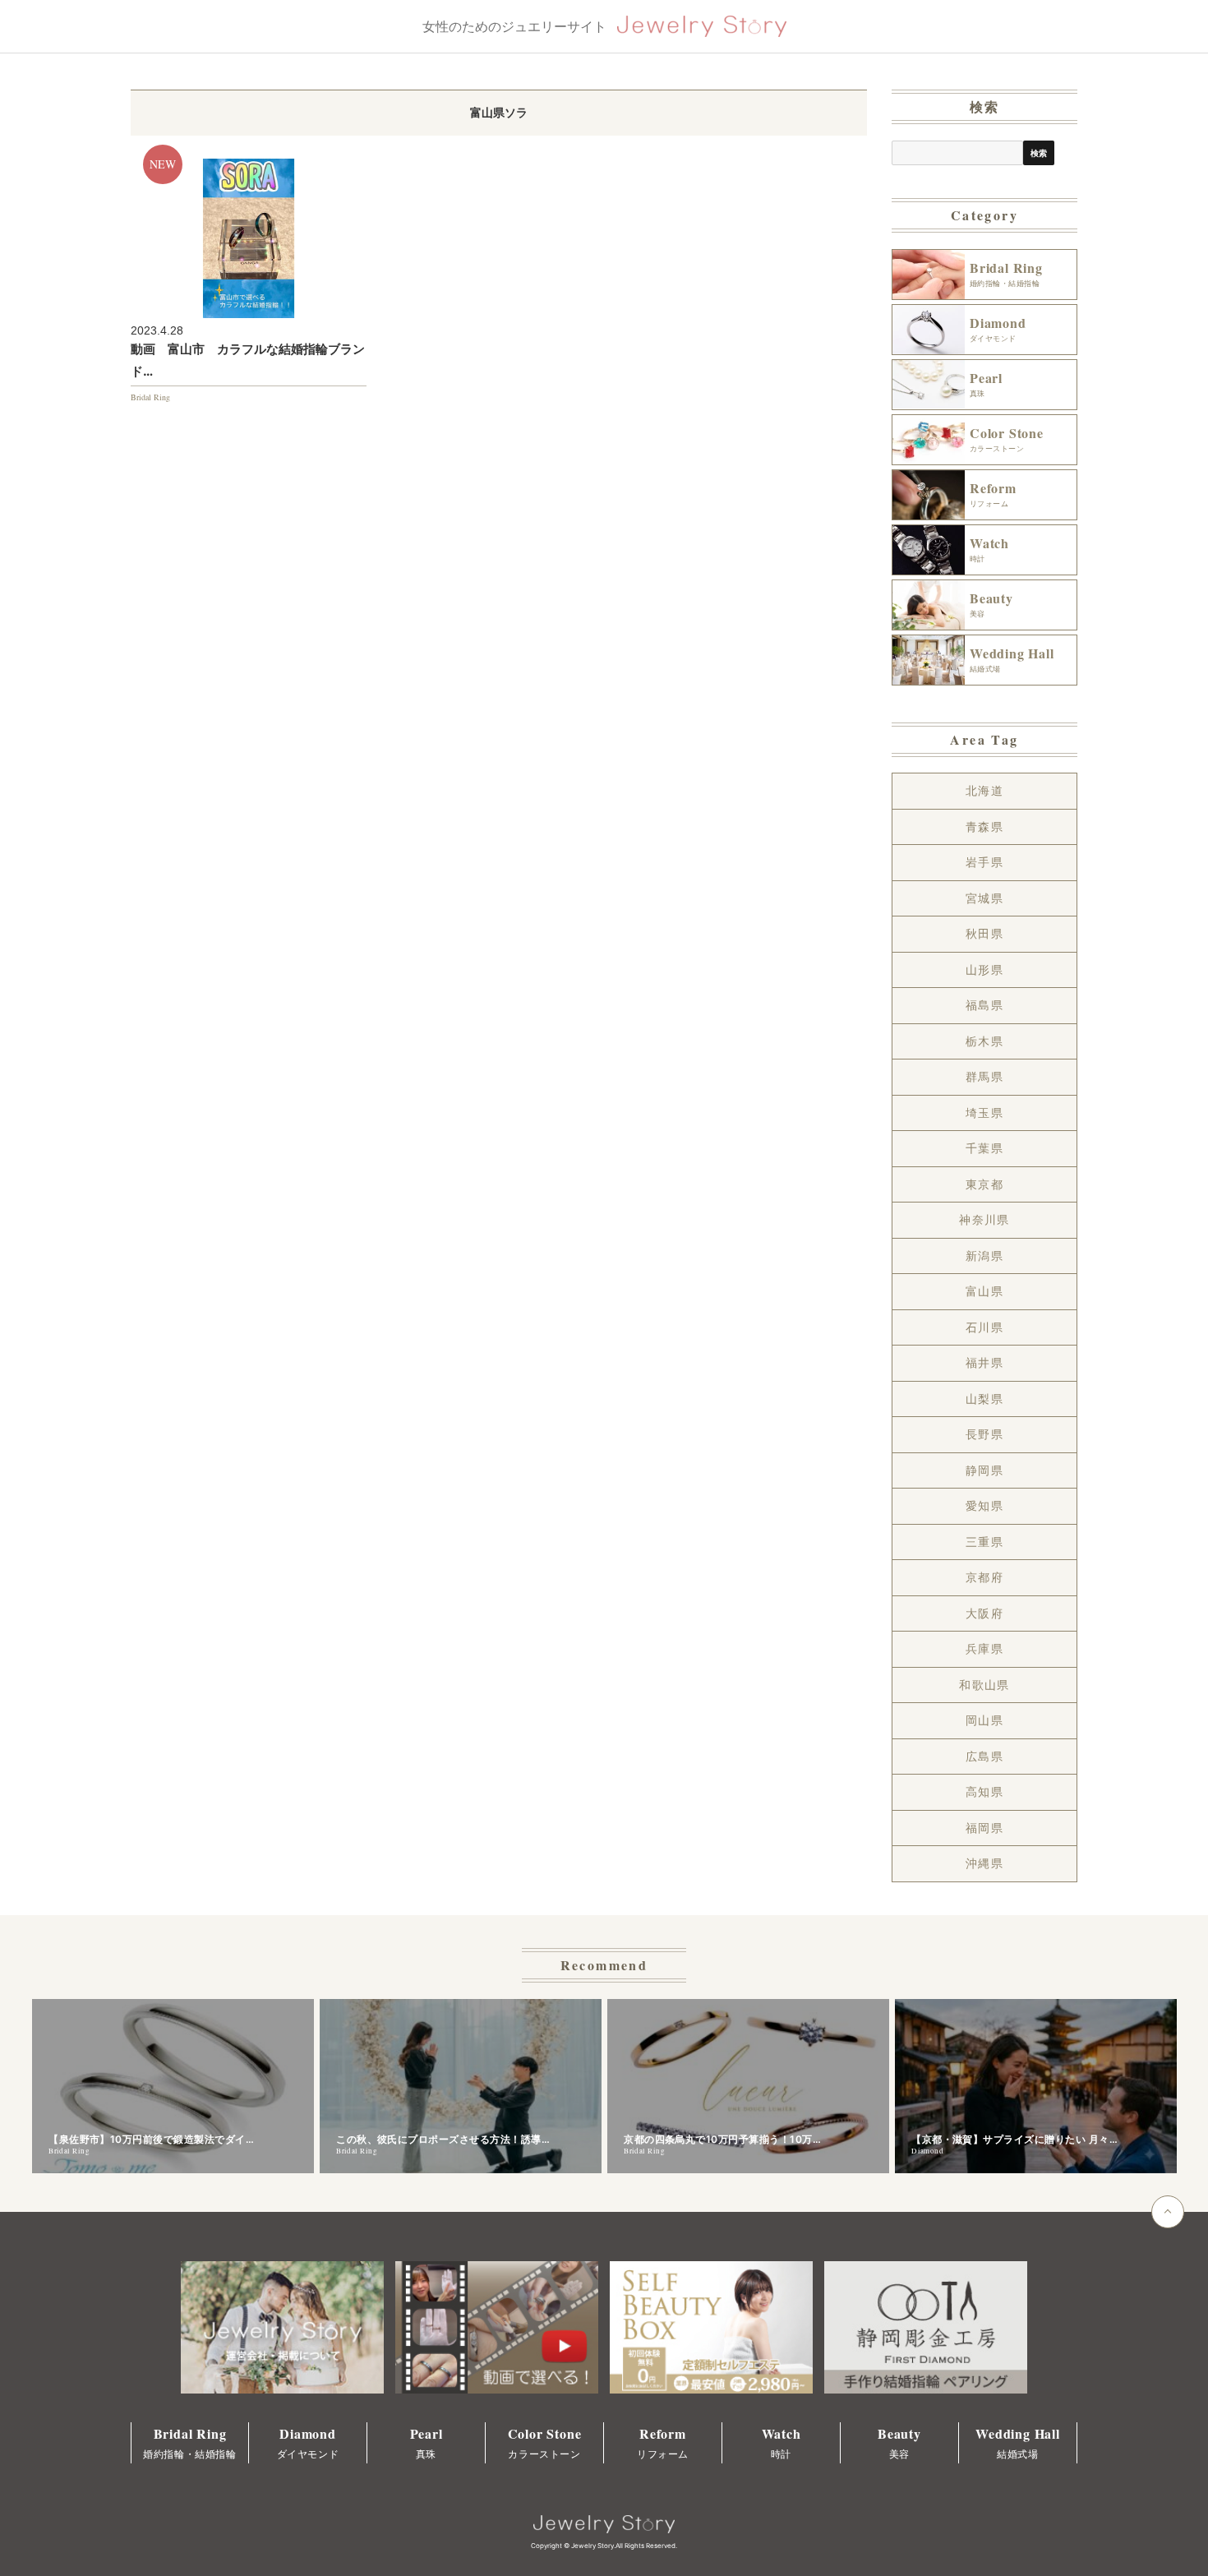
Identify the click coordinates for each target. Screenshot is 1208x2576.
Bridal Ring (150, 397)
